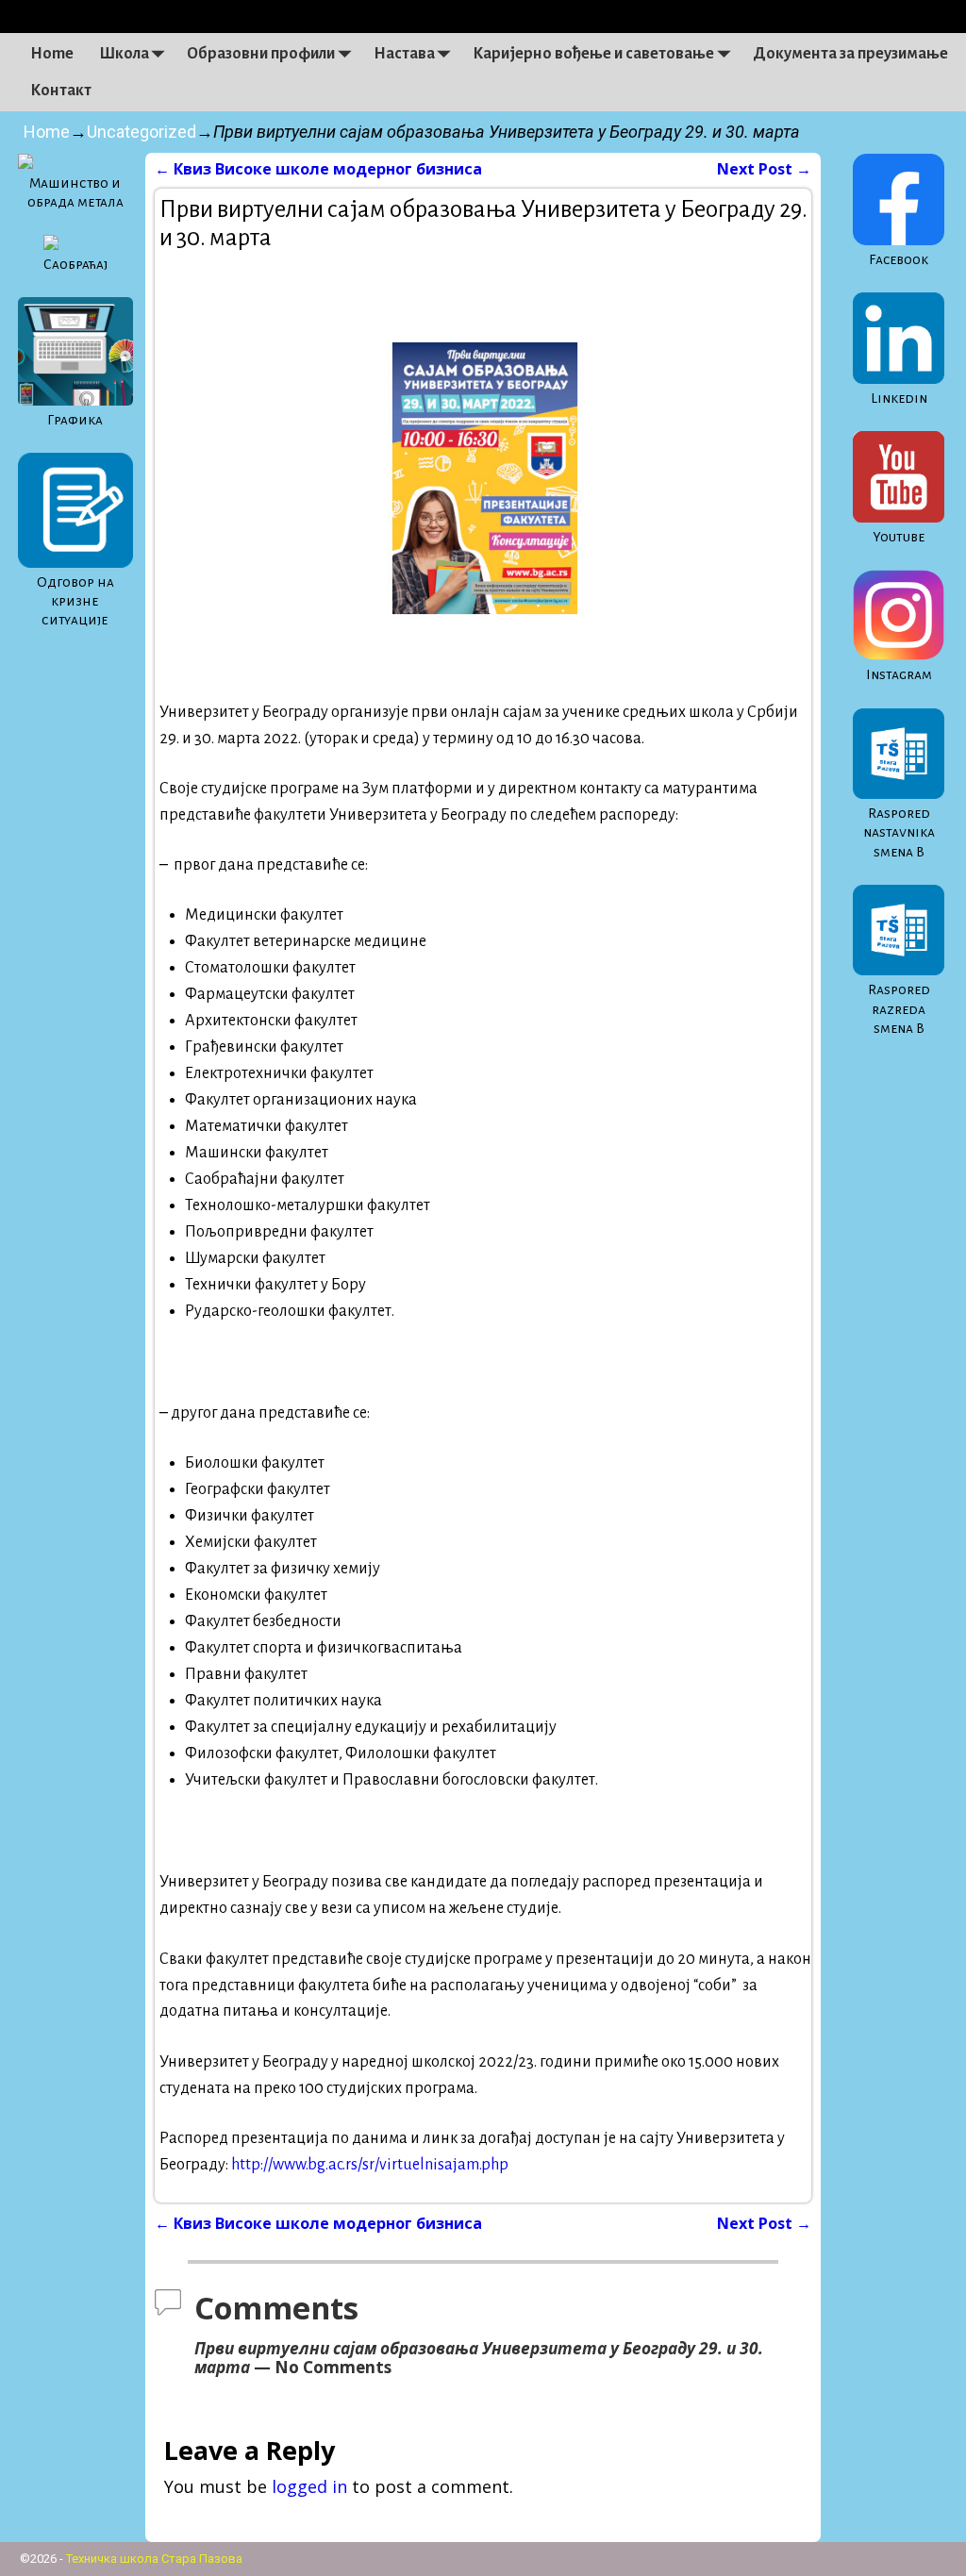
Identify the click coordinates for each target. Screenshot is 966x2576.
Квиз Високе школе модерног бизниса (318, 169)
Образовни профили (261, 54)
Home (52, 54)
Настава (404, 54)
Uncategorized (142, 132)
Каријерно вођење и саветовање (593, 54)
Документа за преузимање (850, 54)
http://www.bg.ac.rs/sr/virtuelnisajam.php (370, 2165)
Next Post (764, 169)
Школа (124, 54)
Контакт (61, 91)
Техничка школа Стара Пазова (154, 2559)
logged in (309, 2486)
